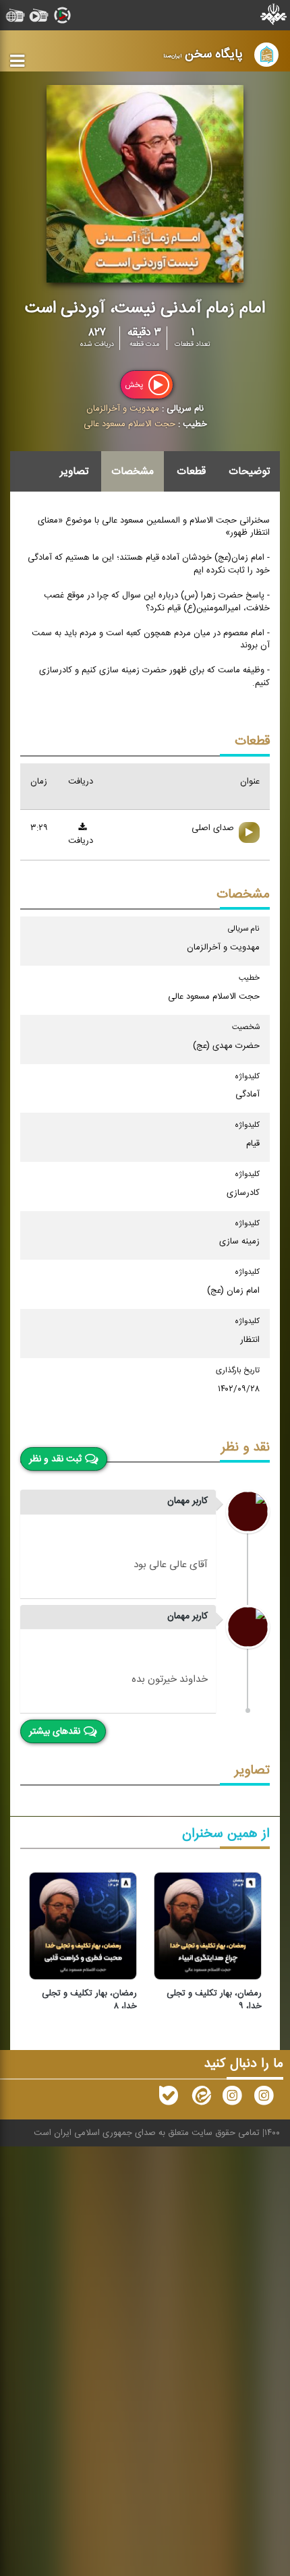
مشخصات (133, 471)
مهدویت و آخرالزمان (123, 409)
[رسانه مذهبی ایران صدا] (232, 2099)
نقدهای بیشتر (55, 1732)
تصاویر (74, 471)
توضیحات (249, 471)
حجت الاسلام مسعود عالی (129, 424)
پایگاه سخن (203, 54)
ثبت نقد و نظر (55, 1459)
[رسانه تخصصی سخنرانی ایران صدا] (264, 2099)
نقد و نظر (245, 1447)
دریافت (81, 841)
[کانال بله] (169, 2099)
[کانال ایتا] (200, 2099)
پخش (135, 384)
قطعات (191, 471)
